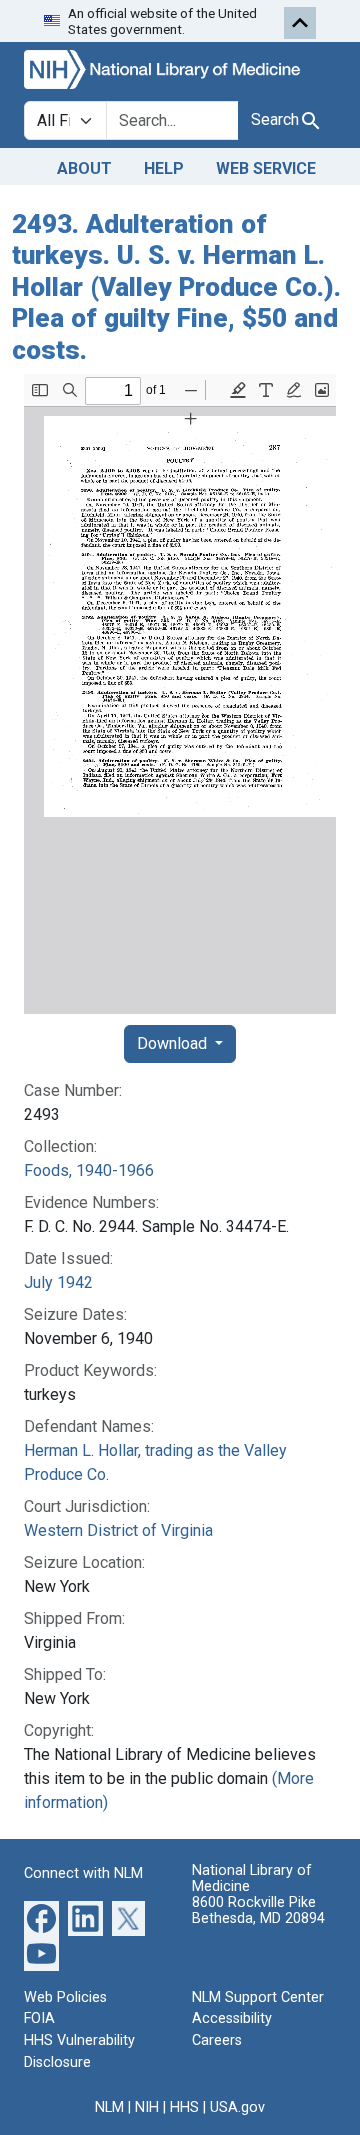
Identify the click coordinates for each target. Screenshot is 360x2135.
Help (164, 168)
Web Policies (65, 1997)
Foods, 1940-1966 (89, 1170)
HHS (184, 2107)
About (84, 168)
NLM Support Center (258, 1997)
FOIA (39, 2018)
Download (174, 1043)
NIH (147, 2107)
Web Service (266, 168)
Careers (217, 2040)
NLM (109, 2107)
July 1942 (58, 1282)
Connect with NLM (83, 1873)
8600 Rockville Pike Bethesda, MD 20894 (258, 1910)
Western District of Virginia (118, 1530)
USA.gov (237, 2107)
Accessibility (232, 2018)
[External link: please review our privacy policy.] (41, 1917)
